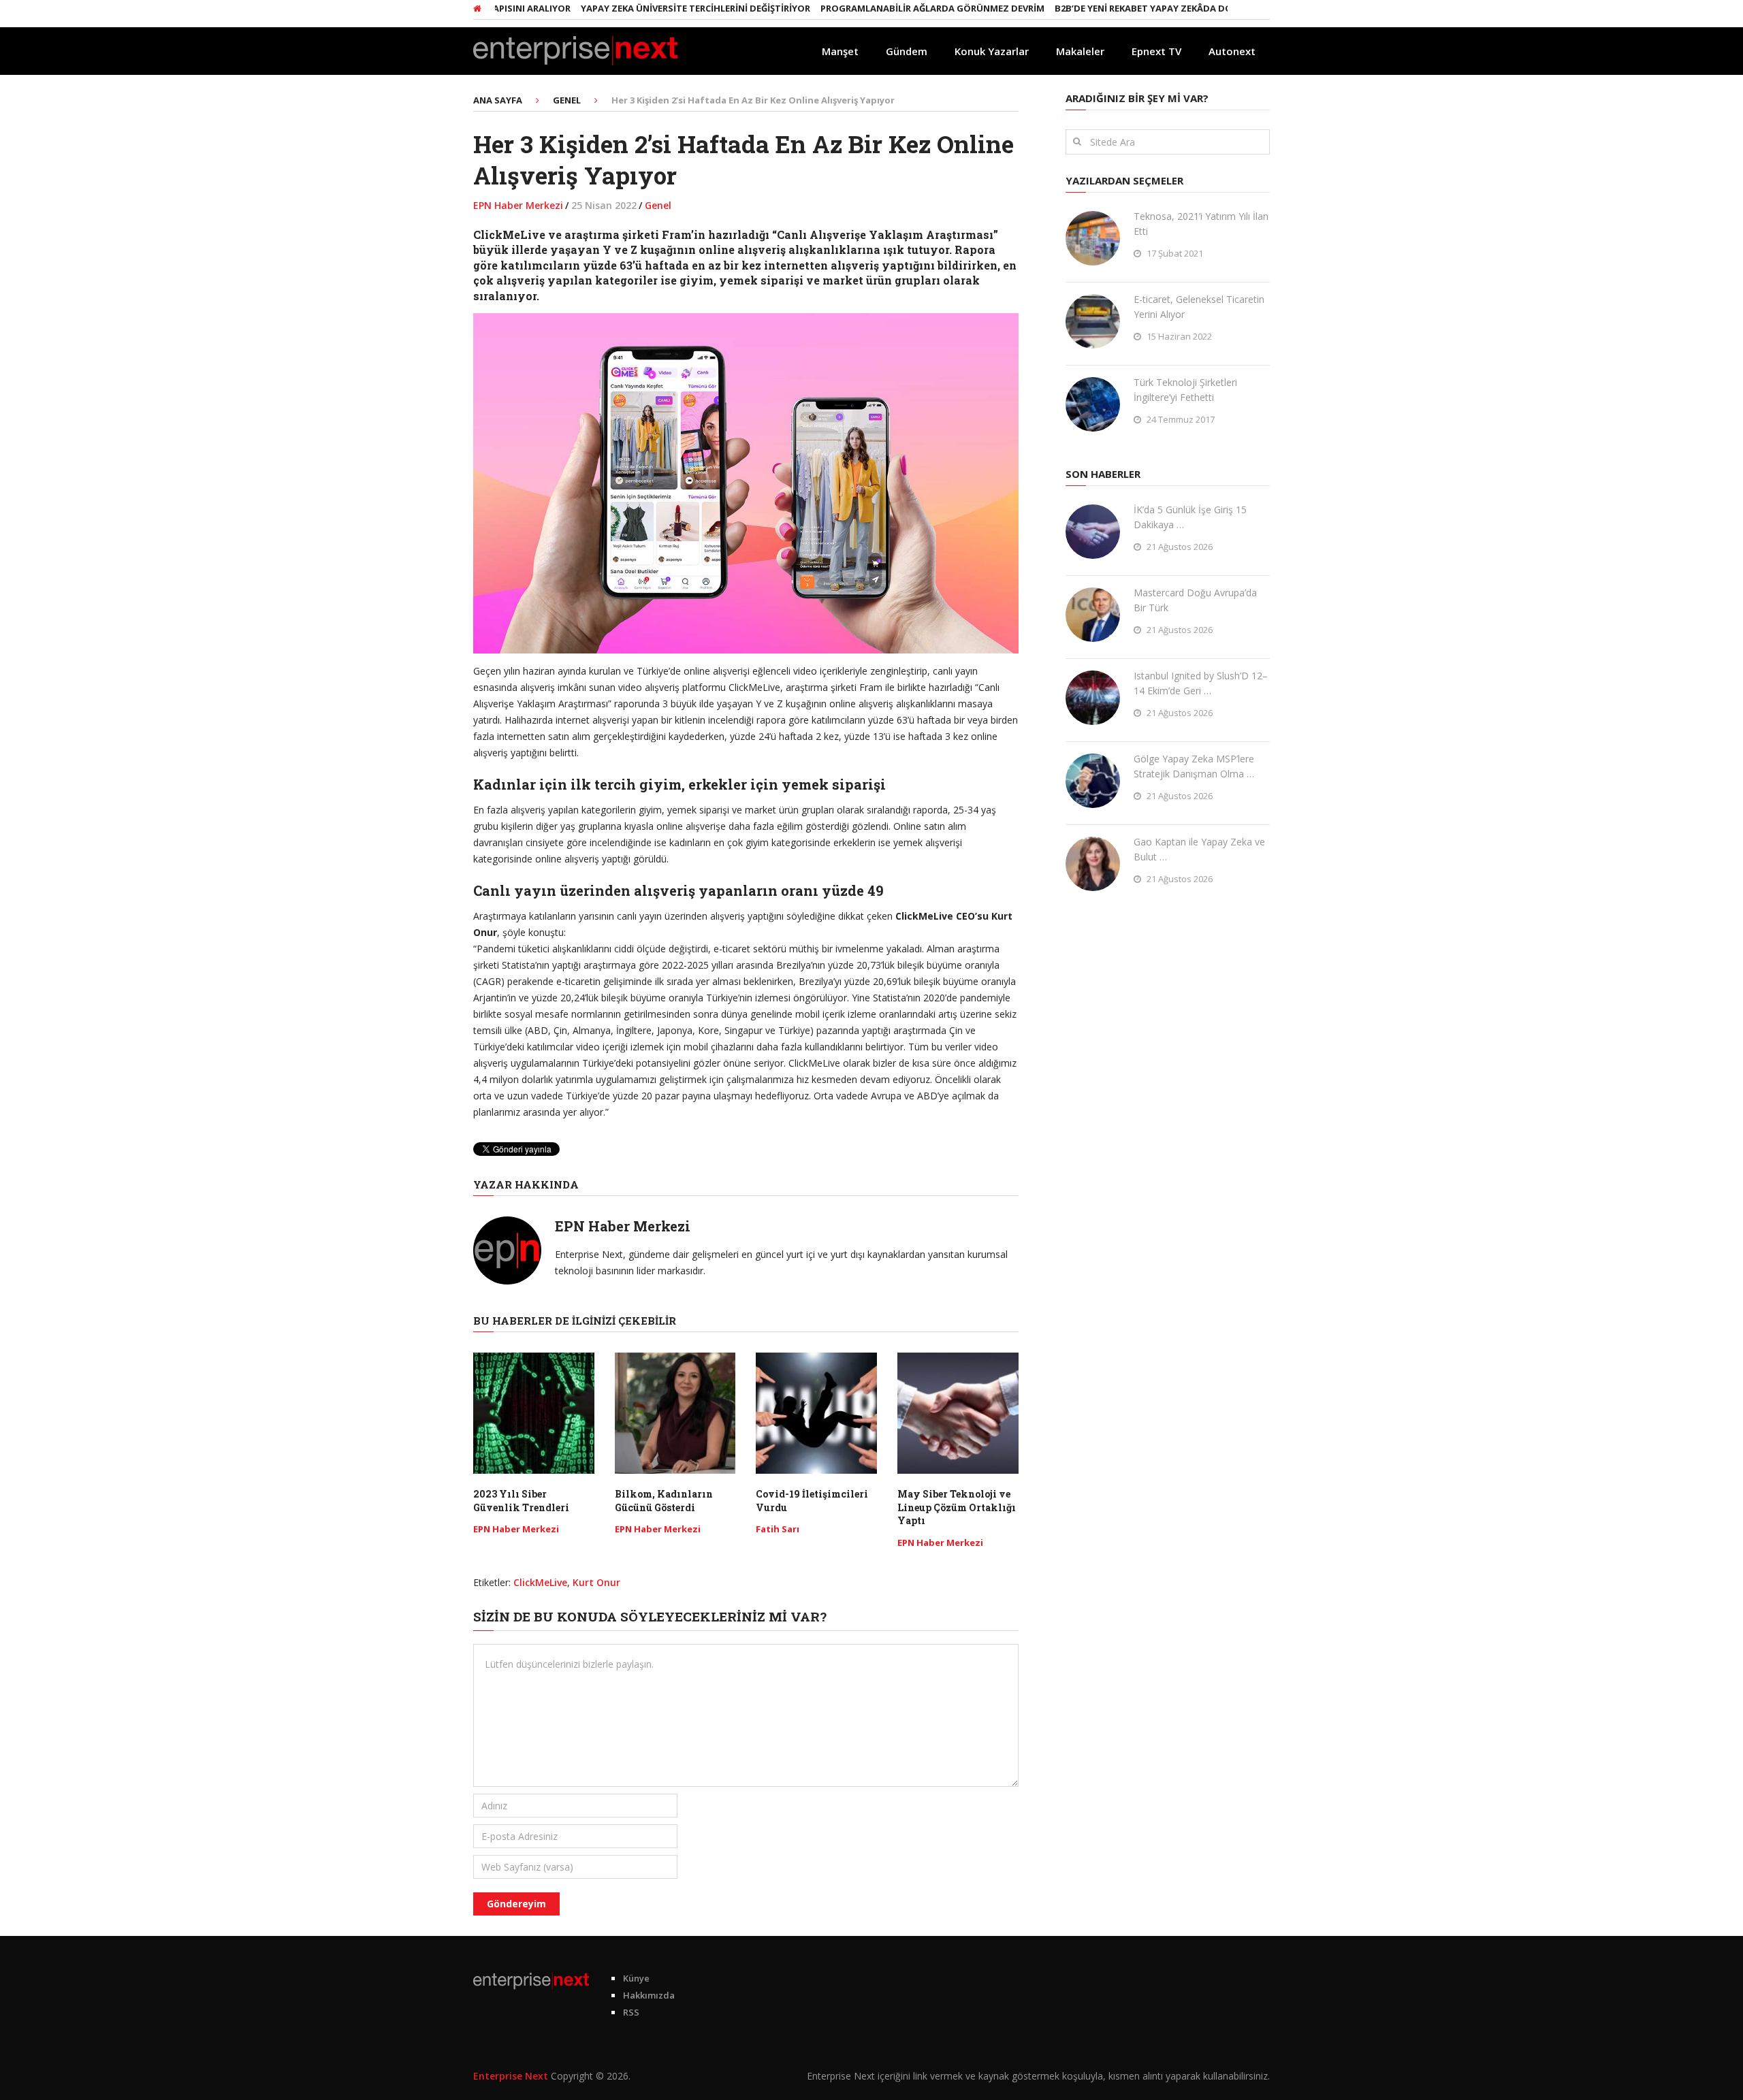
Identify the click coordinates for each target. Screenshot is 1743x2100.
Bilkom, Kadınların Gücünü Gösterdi (664, 1501)
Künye (636, 1978)
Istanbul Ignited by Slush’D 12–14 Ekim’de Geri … (1201, 683)
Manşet (840, 51)
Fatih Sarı (778, 1529)
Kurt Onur (596, 1582)
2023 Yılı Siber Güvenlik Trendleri (521, 1501)
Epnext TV (1156, 51)
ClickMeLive (540, 1582)
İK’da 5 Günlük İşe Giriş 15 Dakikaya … (1190, 517)
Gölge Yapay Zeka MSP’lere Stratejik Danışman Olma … (1194, 766)
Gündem (907, 51)
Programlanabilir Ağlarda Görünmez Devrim (879, 8)
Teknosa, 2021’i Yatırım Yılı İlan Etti (1201, 224)
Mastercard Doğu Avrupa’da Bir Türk (1195, 600)
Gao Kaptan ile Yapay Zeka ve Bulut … (1199, 849)
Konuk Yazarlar (992, 51)
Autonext (1232, 51)
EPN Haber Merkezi (518, 205)
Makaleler (1080, 51)
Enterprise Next (511, 2076)
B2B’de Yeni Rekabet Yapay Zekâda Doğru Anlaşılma (1125, 8)
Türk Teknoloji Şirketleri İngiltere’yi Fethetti (1185, 390)
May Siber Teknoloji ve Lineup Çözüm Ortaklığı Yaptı (957, 1507)
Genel (658, 205)
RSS (631, 2012)
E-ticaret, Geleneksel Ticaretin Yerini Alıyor (1199, 307)
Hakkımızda (649, 1995)
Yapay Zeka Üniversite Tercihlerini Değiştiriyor (642, 8)
